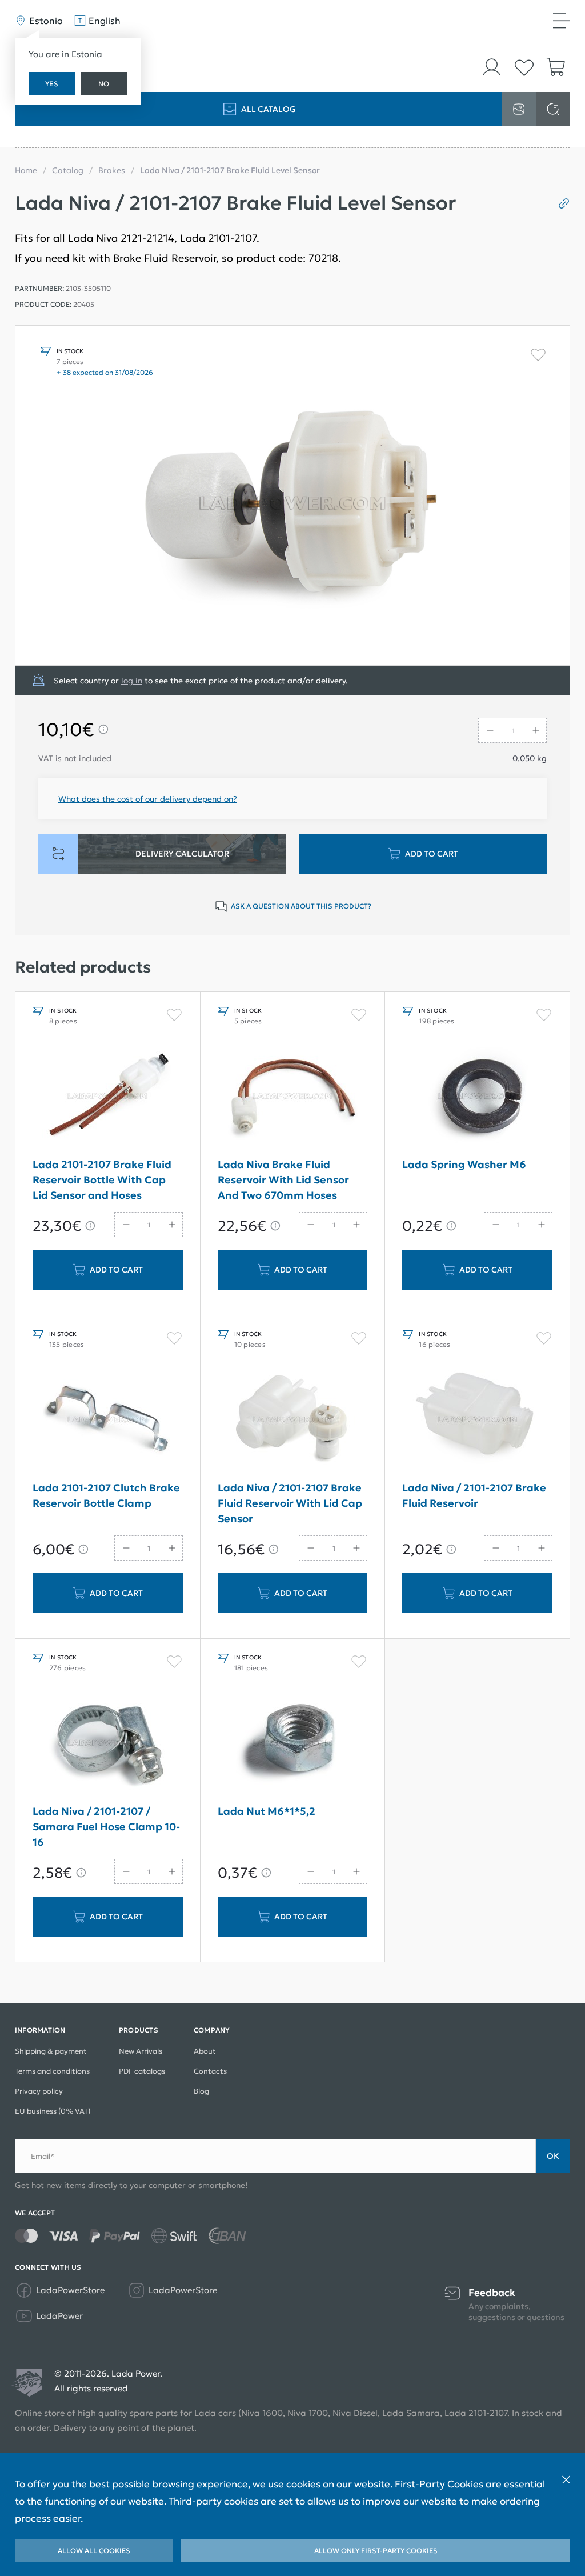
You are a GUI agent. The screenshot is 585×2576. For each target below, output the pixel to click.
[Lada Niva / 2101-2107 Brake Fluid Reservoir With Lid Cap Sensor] (293, 1419)
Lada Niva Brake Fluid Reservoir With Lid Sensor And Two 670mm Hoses (283, 1180)
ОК (553, 2156)
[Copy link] (560, 203)
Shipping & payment (51, 2051)
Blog (201, 2091)
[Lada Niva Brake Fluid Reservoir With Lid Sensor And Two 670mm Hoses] (293, 1096)
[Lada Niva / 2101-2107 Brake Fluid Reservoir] (477, 1419)
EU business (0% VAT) (53, 2111)
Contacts (210, 2071)
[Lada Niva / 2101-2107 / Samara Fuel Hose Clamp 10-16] (108, 1743)
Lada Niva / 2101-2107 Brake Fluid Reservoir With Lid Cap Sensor (290, 1503)
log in (132, 681)
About (205, 2051)
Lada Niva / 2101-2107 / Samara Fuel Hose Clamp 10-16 (106, 1827)
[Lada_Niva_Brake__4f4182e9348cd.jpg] (292, 495)
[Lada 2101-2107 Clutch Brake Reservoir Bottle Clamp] (108, 1419)
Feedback (492, 2293)
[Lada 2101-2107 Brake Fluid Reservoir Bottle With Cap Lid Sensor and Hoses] (108, 1096)
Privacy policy (39, 2091)
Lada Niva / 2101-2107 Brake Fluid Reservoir (474, 1495)
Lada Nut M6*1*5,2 (267, 1811)
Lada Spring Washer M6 (464, 1164)
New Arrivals (141, 2051)
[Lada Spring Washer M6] (477, 1096)
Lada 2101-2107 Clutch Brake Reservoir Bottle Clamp (106, 1495)
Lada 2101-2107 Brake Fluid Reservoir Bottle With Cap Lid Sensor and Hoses (102, 1180)
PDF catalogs (142, 2071)
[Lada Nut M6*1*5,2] (293, 1743)
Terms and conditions (52, 2071)
